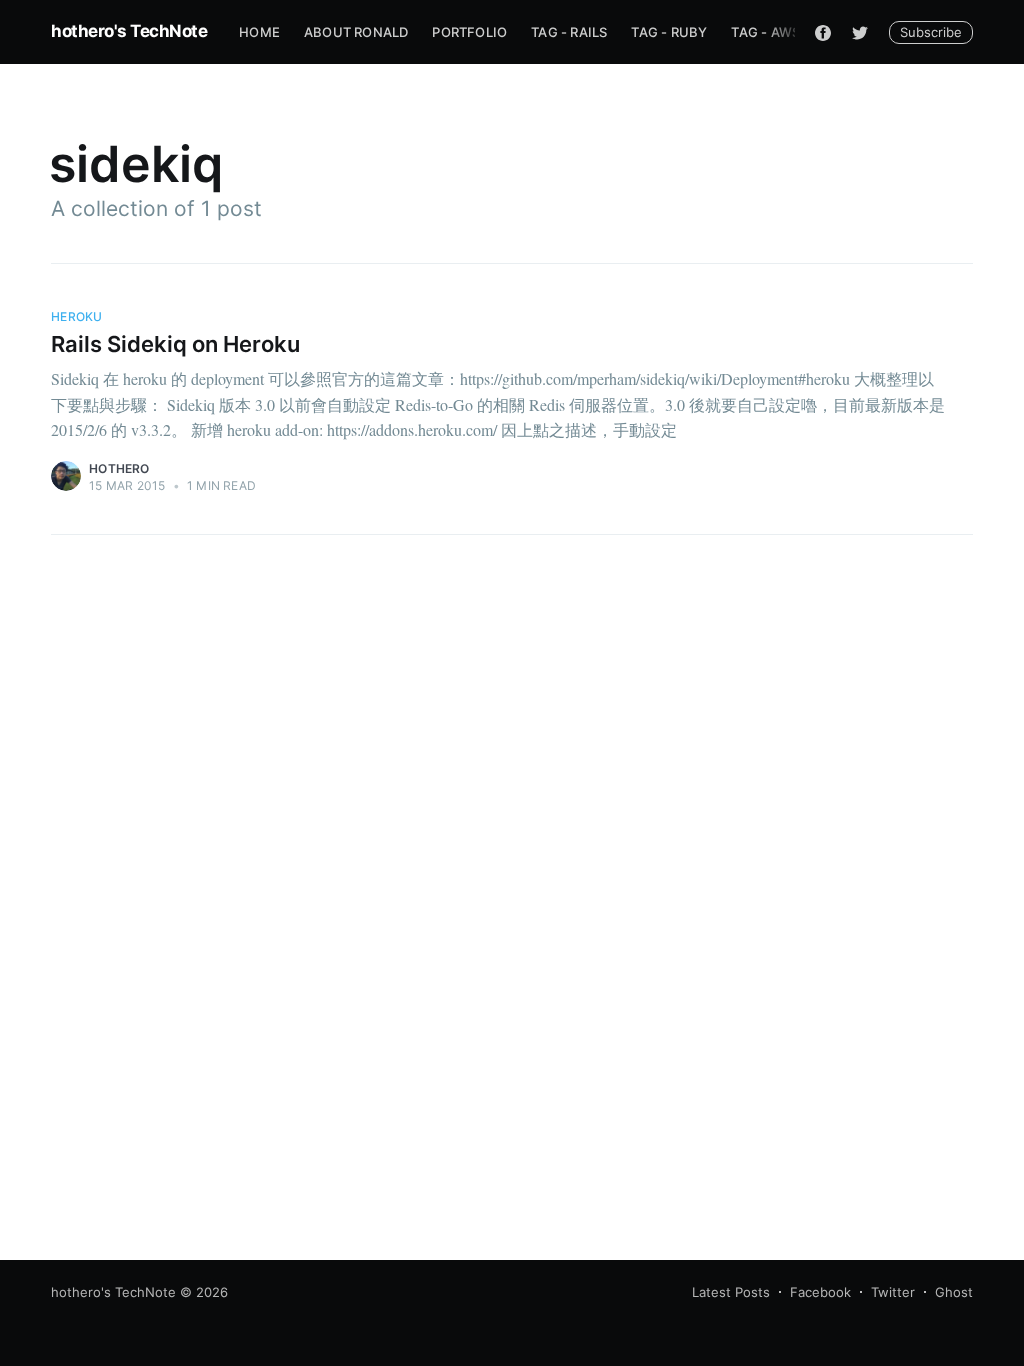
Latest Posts (731, 1292)
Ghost (954, 1292)
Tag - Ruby (669, 32)
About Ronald (356, 32)
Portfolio (469, 32)
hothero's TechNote (129, 31)
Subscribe (931, 32)
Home (259, 32)
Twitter (893, 1292)
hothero (119, 468)
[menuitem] (259, 32)
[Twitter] (860, 32)
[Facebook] (823, 32)
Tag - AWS (765, 32)
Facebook (820, 1292)
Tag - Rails (569, 32)
